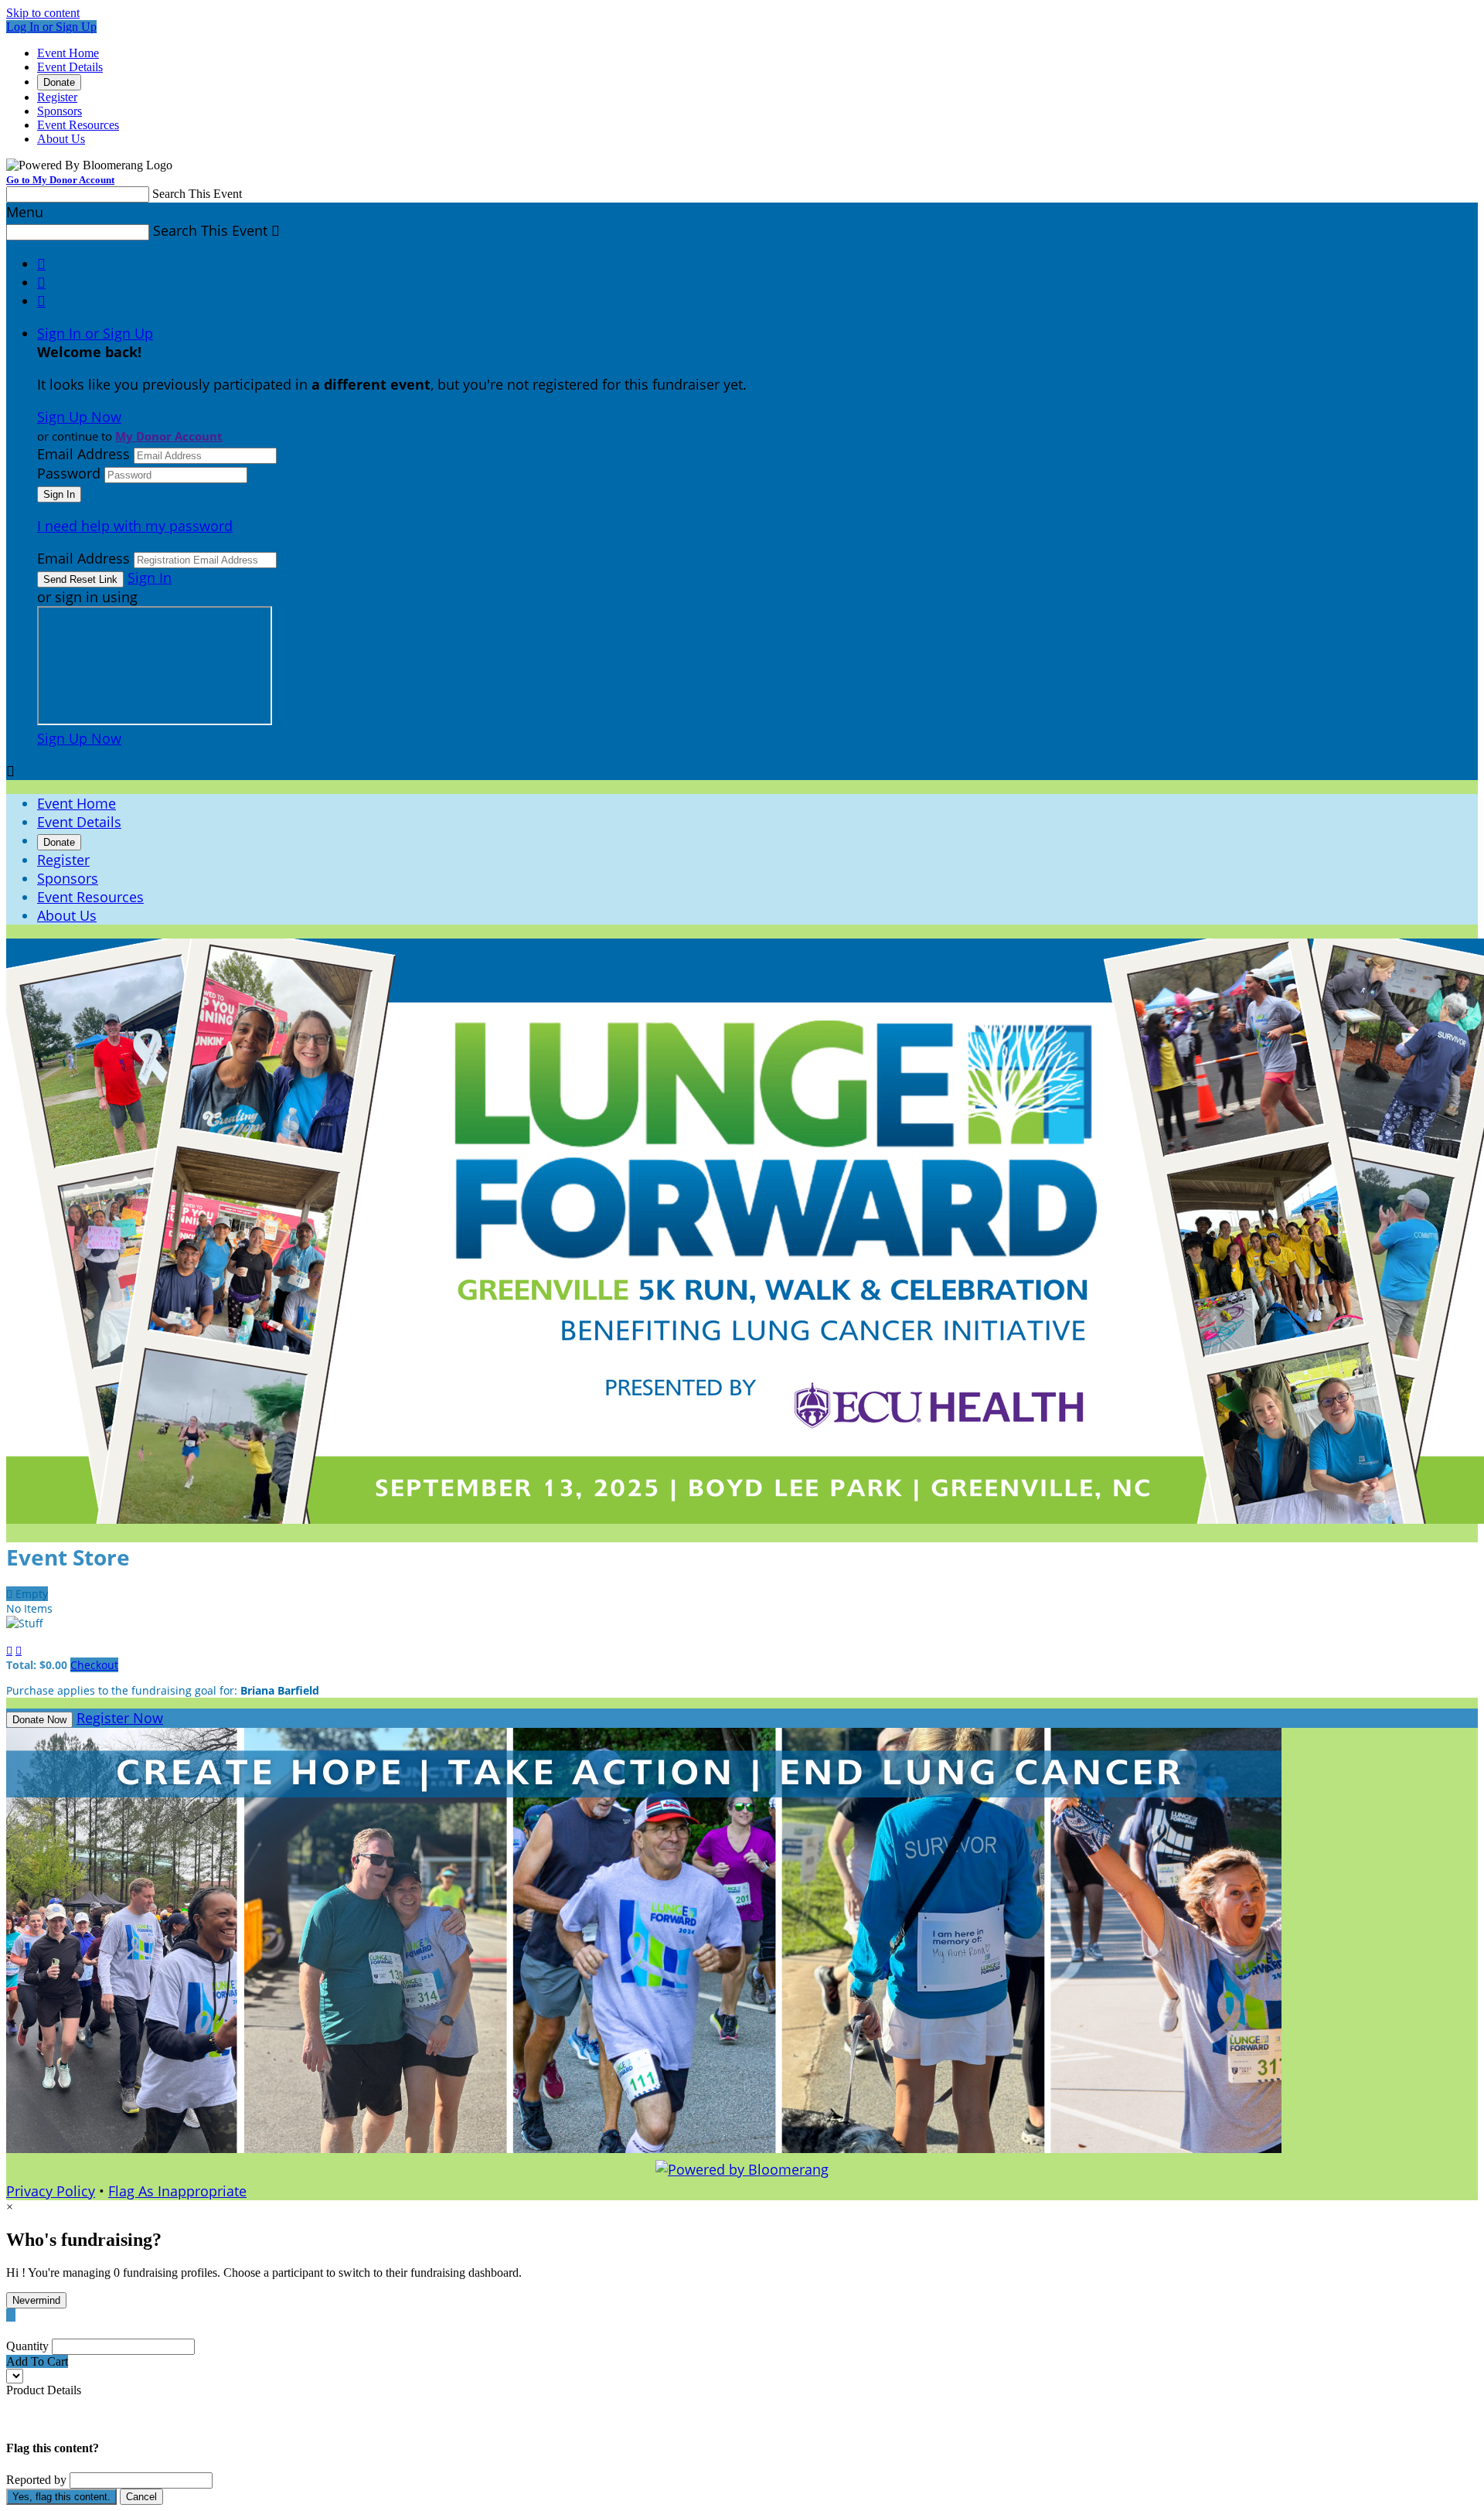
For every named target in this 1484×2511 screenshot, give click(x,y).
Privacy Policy (51, 2191)
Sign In (150, 577)
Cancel (141, 2497)
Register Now (120, 1718)
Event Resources (78, 125)
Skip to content (43, 13)
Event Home (68, 53)
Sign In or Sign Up (95, 333)
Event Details (70, 67)
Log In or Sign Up (51, 27)
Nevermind (36, 2300)
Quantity (27, 2346)
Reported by (36, 2480)
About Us (61, 139)
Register (57, 97)
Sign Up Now (79, 417)
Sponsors (60, 111)
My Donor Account (169, 436)
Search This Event (197, 194)
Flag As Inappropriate (177, 2191)
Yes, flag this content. (61, 2497)
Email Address (83, 454)
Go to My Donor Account (60, 180)
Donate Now (39, 1720)
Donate (59, 82)
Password (69, 473)
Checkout (94, 1665)
